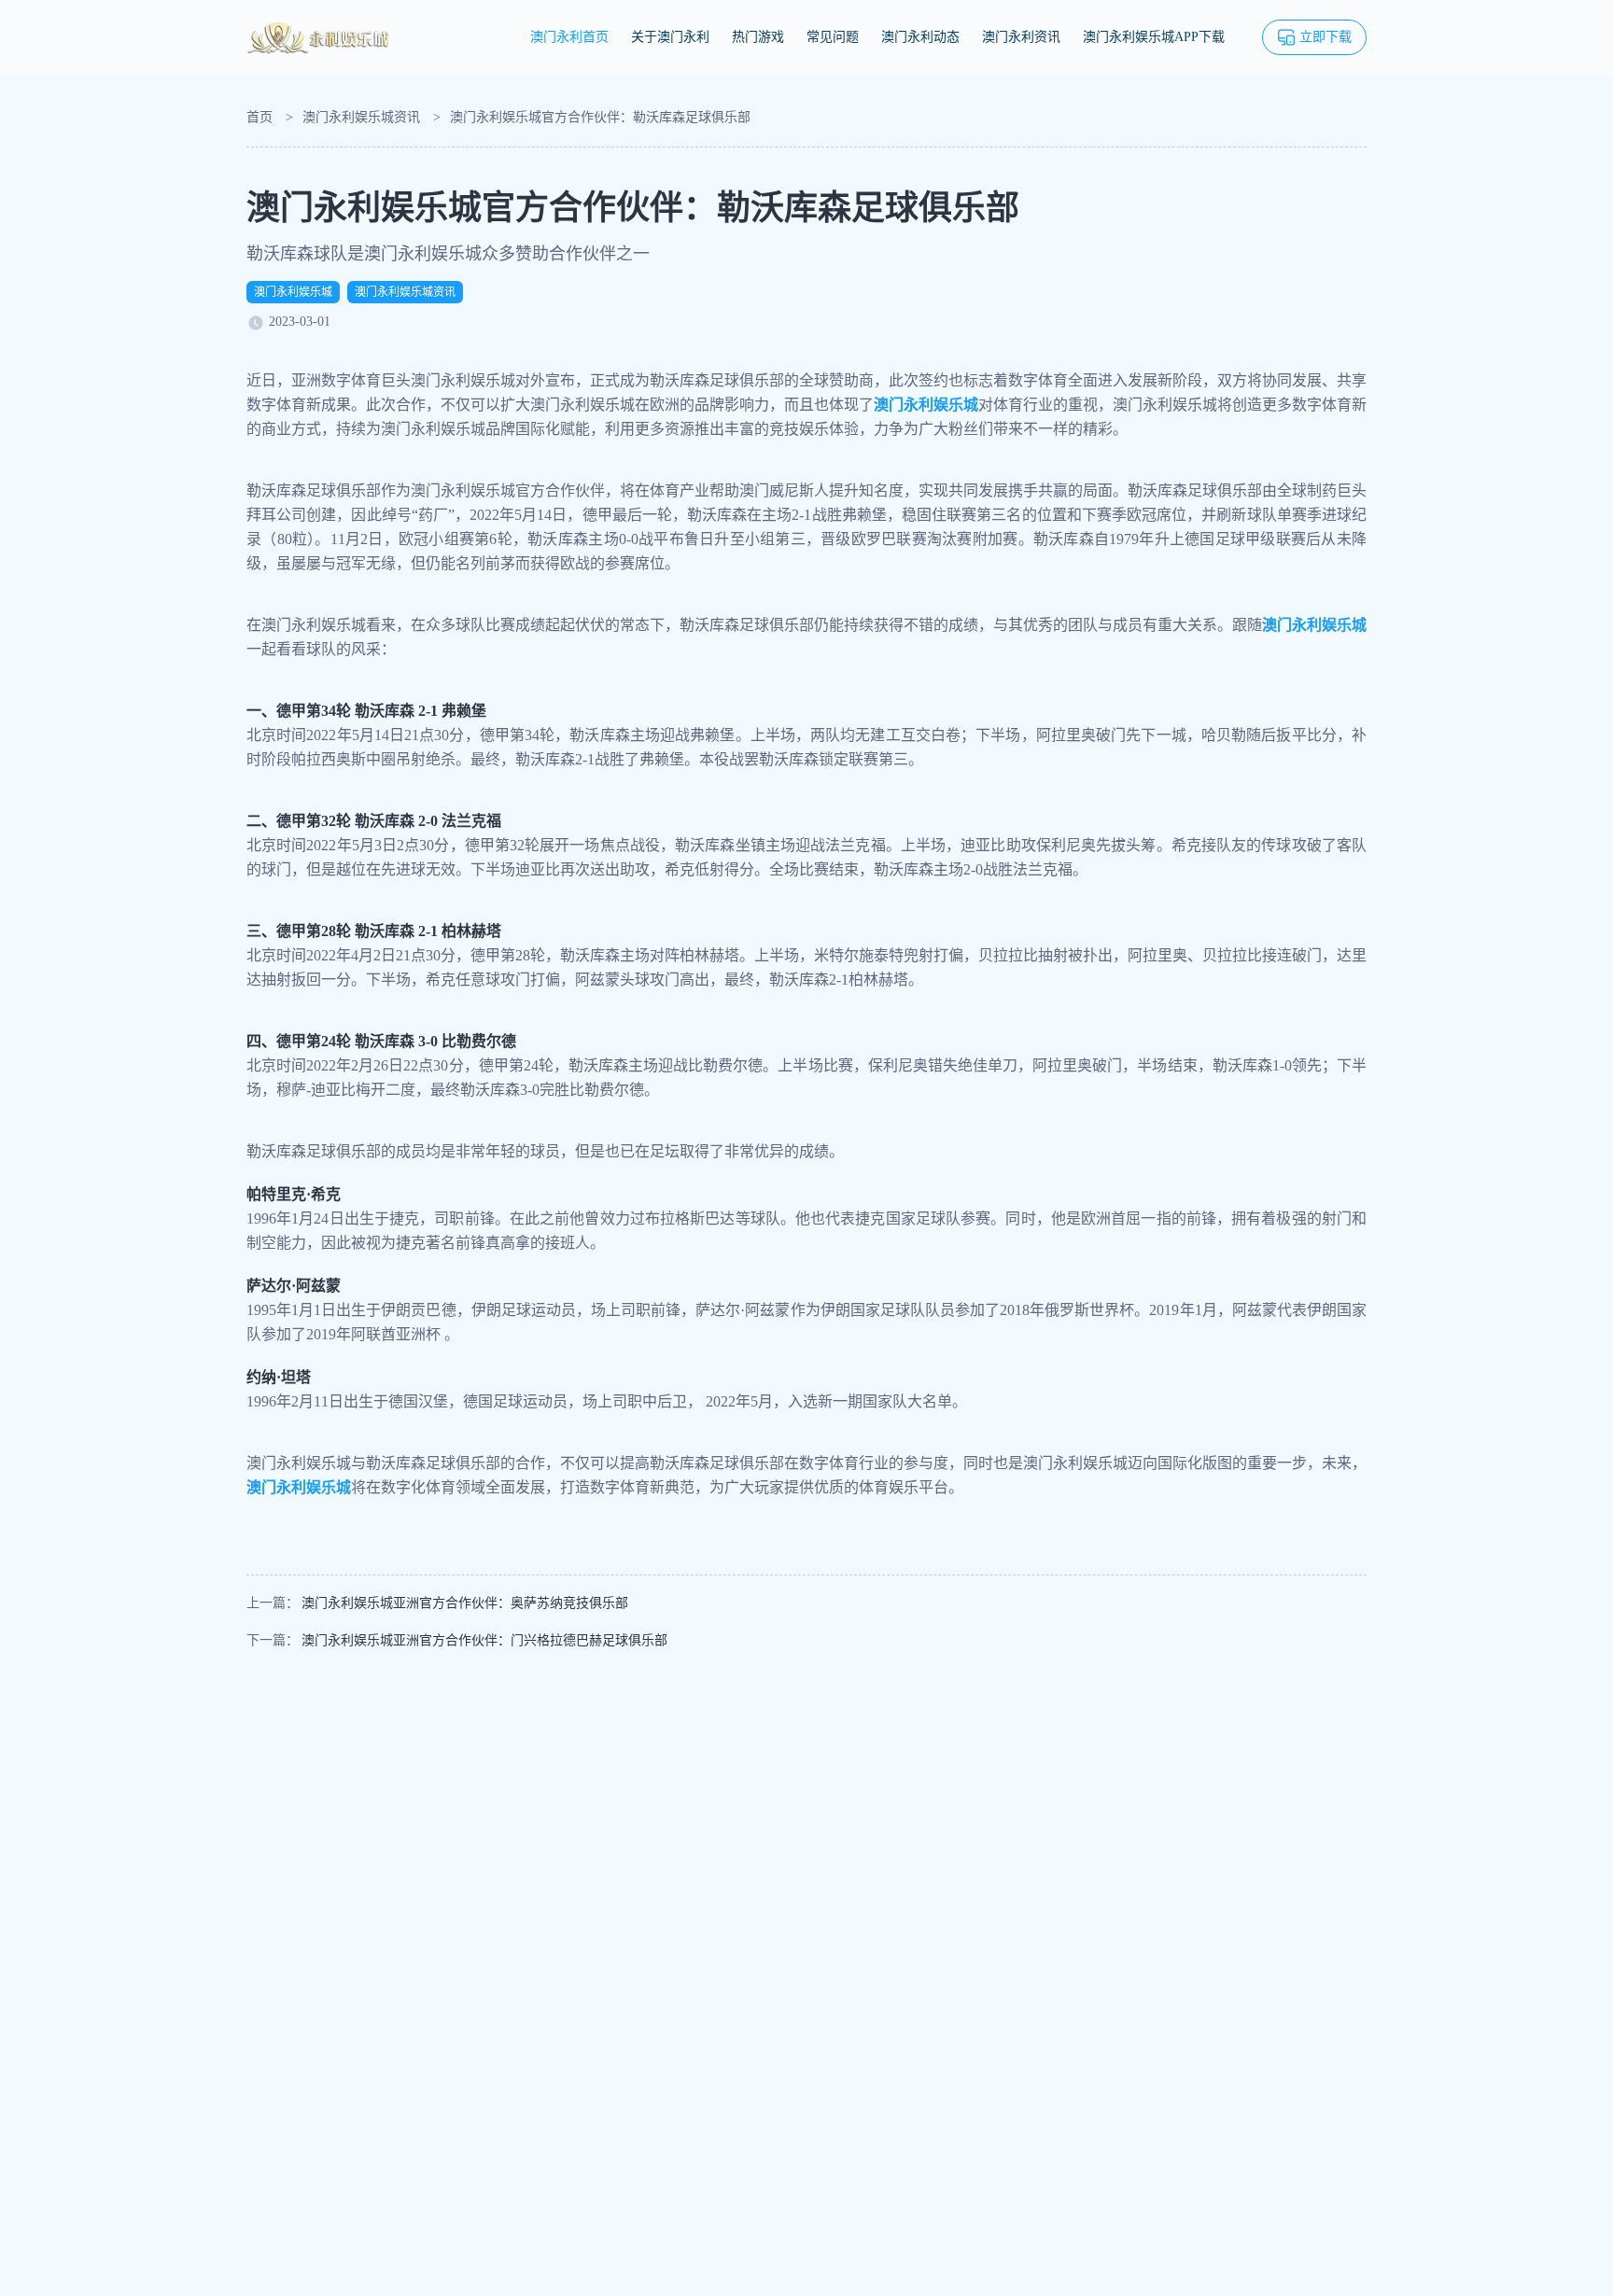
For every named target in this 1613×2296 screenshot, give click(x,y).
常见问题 (833, 37)
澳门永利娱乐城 (293, 292)
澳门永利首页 (569, 37)
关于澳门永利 (670, 37)
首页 (259, 117)
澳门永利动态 (920, 37)
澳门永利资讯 (1021, 37)
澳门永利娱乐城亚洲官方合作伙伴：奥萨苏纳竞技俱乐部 (465, 1603)
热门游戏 (758, 37)
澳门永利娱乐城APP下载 (1154, 37)
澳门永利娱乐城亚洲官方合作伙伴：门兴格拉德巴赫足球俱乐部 (484, 1640)
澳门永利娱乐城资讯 (361, 117)
